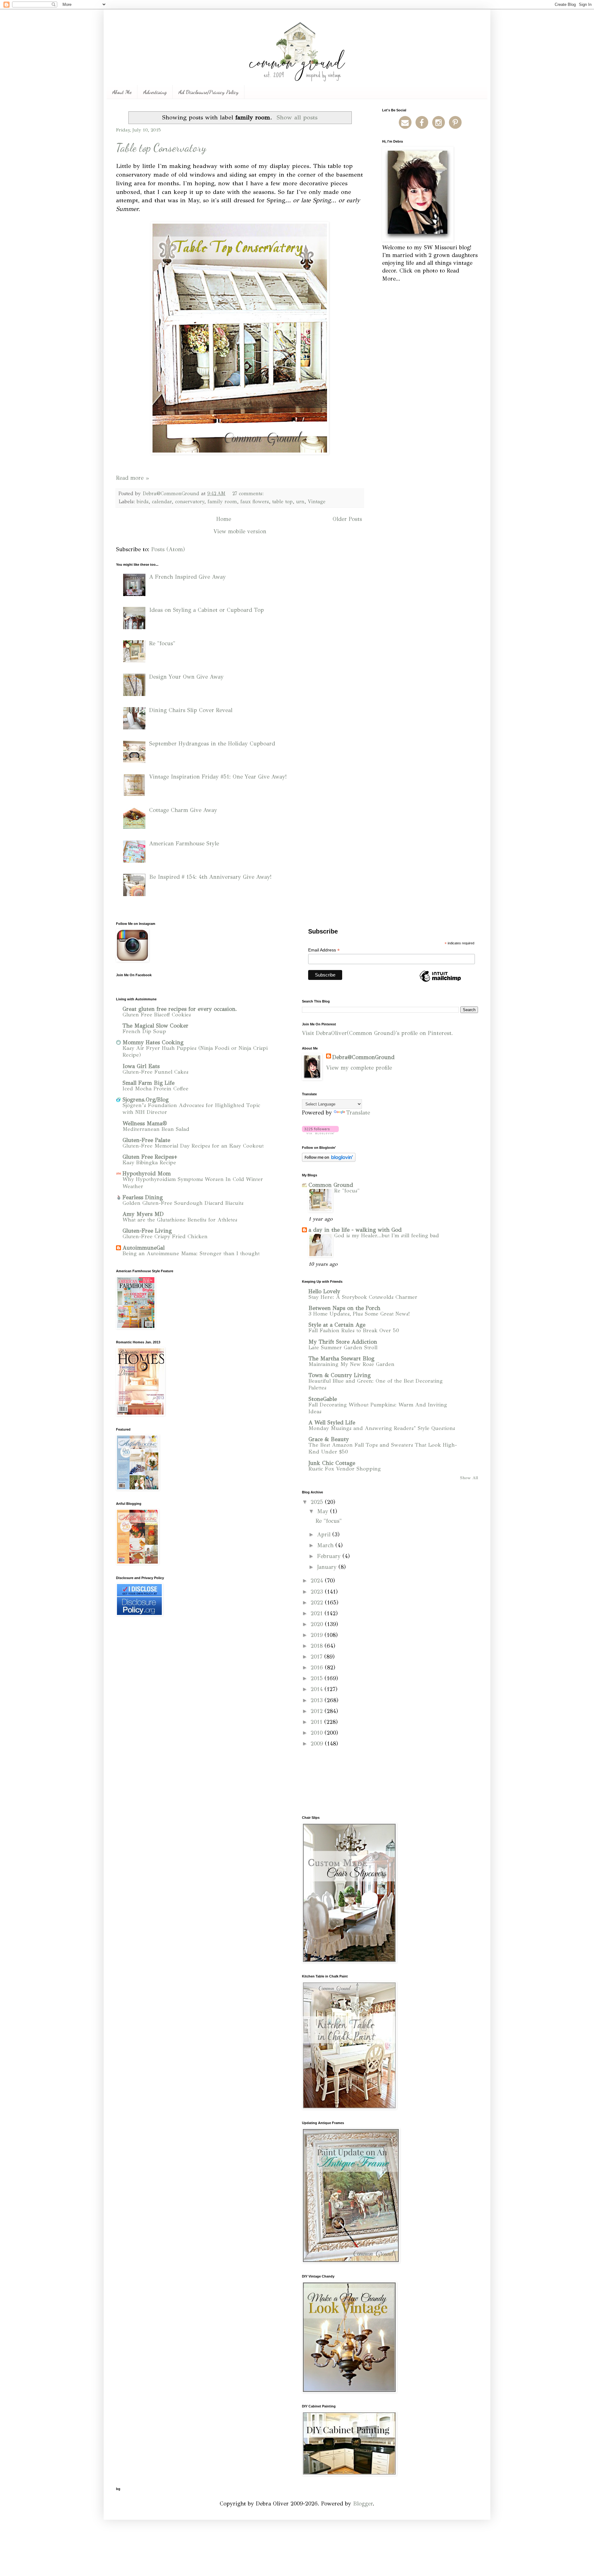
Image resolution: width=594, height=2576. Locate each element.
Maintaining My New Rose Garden (351, 1364)
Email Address (324, 950)
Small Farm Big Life (148, 1083)
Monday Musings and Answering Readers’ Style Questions (382, 1428)
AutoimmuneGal (144, 1248)
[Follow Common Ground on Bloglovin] (320, 1132)
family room (222, 502)
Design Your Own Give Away (186, 677)
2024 (318, 1581)
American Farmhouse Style (184, 844)
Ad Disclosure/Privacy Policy (209, 92)
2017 (317, 1657)
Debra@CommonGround (363, 1057)
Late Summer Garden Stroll (343, 1348)
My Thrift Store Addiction (343, 1342)
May (324, 1511)
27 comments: (249, 494)
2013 (318, 1700)
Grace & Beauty (329, 1439)
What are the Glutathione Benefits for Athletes (180, 1220)
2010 (318, 1733)
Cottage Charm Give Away (183, 810)
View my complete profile (359, 1068)
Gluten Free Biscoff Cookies (157, 1015)
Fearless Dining (143, 1197)
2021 (318, 1613)
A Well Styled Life (332, 1423)
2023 (318, 1592)
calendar (162, 502)
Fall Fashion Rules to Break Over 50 (354, 1331)
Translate (358, 1113)
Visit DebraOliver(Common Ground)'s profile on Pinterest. (377, 1033)
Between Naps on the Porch (344, 1308)
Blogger (363, 2504)
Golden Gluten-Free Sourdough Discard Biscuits (183, 1203)
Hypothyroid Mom (147, 1174)
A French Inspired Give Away (187, 577)
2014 (318, 1689)
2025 (318, 1502)
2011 (317, 1722)
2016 (318, 1668)
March (326, 1545)
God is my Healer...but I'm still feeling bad (387, 1236)
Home (224, 519)
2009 (318, 1744)
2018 (318, 1646)
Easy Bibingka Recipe (149, 1163)
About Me (122, 92)
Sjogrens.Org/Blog (146, 1100)
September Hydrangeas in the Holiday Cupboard (212, 744)
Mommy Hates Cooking (153, 1042)
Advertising (155, 92)
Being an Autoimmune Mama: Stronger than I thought (191, 1254)
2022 (318, 1603)
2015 (318, 1678)
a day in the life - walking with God (355, 1230)
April (325, 1535)
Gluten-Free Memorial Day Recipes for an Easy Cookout (193, 1146)
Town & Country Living (340, 1375)
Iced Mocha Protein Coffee (155, 1089)
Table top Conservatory (161, 148)
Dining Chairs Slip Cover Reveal (191, 710)
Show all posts (297, 117)
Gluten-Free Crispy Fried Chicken (165, 1236)
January (328, 1567)
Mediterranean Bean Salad (156, 1129)
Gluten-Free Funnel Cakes (155, 1072)
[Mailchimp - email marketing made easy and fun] (440, 981)
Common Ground (331, 1185)
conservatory (190, 502)
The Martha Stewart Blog (341, 1359)
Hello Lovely (324, 1291)
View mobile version (240, 531)
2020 (318, 1624)
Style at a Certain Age (337, 1325)
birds (143, 502)
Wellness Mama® (145, 1123)
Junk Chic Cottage (332, 1463)
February (330, 1556)
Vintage (317, 502)
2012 (318, 1711)
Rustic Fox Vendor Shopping (345, 1469)
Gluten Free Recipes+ (150, 1157)
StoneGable (323, 1399)
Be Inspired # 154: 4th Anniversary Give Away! (210, 877)
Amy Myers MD (143, 1214)
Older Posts (347, 519)
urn (300, 502)
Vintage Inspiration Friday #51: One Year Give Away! (218, 777)
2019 (318, 1635)
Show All (469, 1478)
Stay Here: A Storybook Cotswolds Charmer (363, 1297)
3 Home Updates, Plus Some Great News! (359, 1314)
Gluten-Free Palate (146, 1140)
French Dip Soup (144, 1031)
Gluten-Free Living (147, 1231)
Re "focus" (162, 643)
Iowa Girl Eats (141, 1066)
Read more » (132, 478)
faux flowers (255, 502)
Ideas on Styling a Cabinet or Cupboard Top (207, 610)
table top (282, 502)
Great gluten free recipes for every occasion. (180, 1009)
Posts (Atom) (168, 549)
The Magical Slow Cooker (155, 1026)
